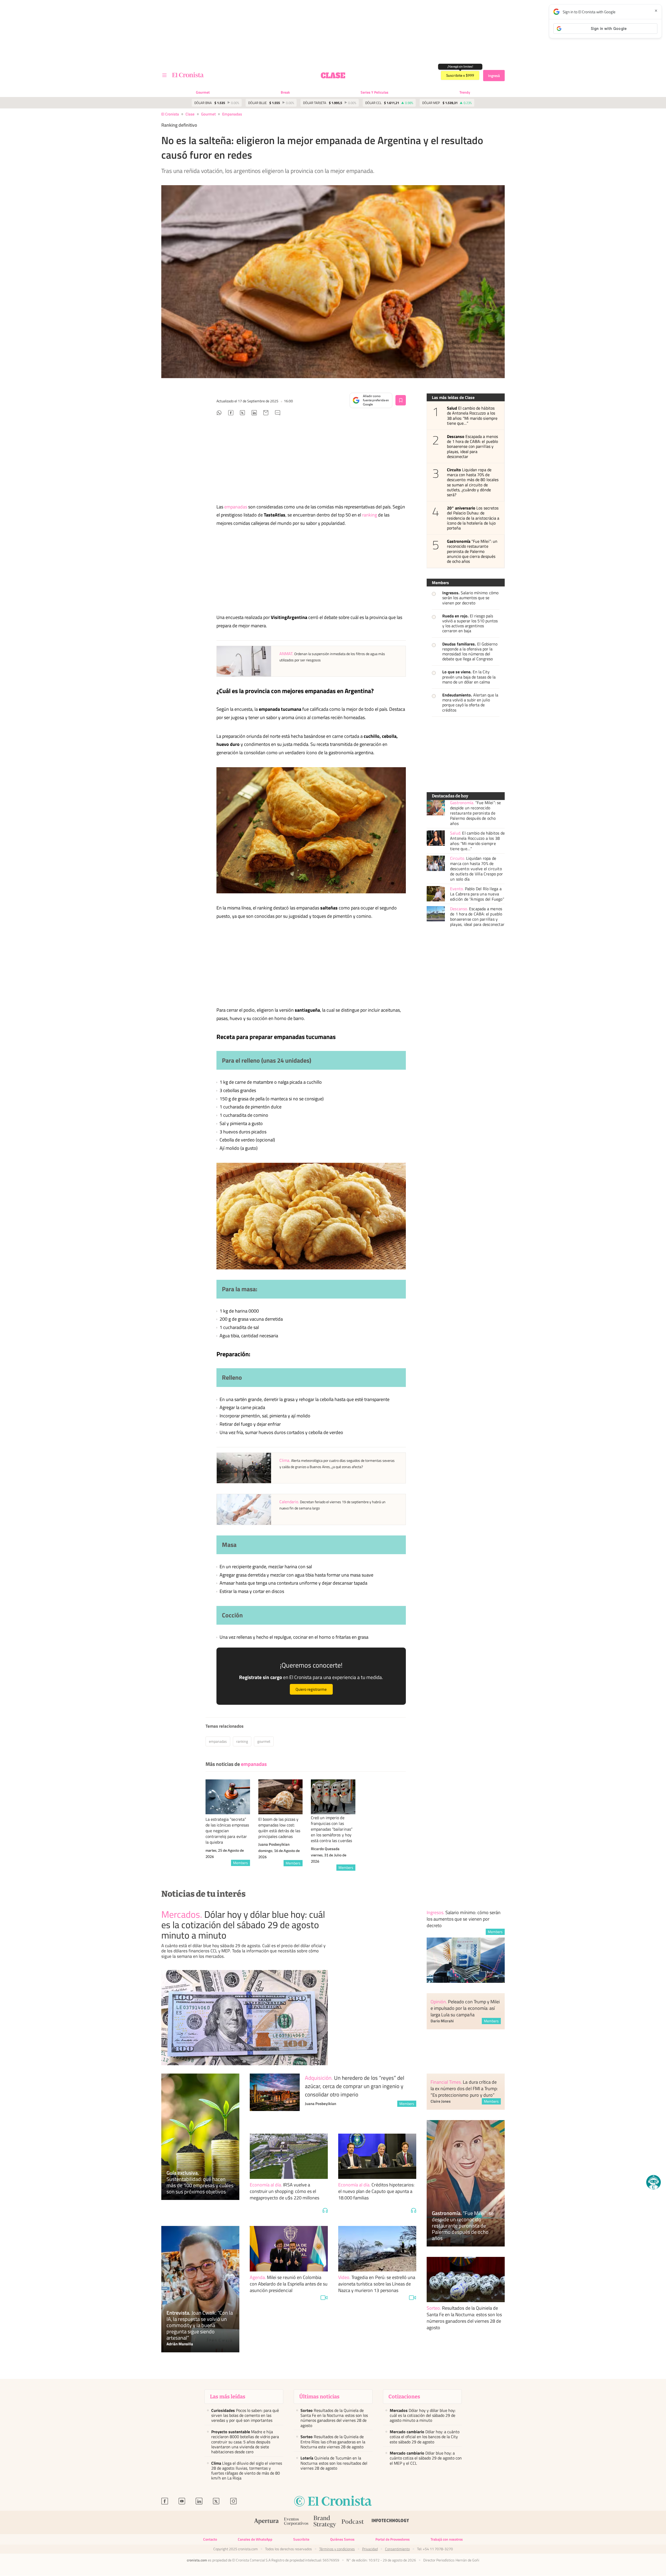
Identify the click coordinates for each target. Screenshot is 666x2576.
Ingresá (494, 76)
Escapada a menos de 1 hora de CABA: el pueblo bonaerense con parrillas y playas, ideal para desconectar (472, 447)
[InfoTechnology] (390, 2522)
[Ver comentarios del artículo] (278, 414)
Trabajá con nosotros (447, 2539)
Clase (190, 114)
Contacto (210, 2539)
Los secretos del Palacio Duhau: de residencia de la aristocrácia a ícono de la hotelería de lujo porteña (473, 518)
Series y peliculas (374, 92)
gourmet (264, 1741)
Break (285, 92)
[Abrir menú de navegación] (164, 75)
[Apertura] (266, 2522)
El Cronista (170, 114)
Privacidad (370, 2549)
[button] (654, 2182)
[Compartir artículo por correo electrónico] (266, 414)
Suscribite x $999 (460, 75)
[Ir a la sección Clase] (333, 75)
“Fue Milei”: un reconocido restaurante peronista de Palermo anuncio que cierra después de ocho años (472, 551)
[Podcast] (353, 2522)
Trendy (465, 92)
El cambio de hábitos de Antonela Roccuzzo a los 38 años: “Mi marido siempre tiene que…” (472, 416)
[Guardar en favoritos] (401, 400)
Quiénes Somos (342, 2539)
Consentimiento (397, 2549)
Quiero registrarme (311, 1689)
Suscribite (301, 2539)
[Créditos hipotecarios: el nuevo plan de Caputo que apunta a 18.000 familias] (377, 2156)
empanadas (232, 114)
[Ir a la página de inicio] (188, 75)
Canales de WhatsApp (255, 2539)
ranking (370, 515)
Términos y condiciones (337, 2549)
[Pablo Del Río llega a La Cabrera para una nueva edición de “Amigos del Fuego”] (436, 894)
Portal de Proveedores (393, 2539)
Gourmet (203, 92)
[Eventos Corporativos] (296, 2522)
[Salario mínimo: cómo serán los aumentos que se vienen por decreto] (466, 1960)
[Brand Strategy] (325, 2522)
